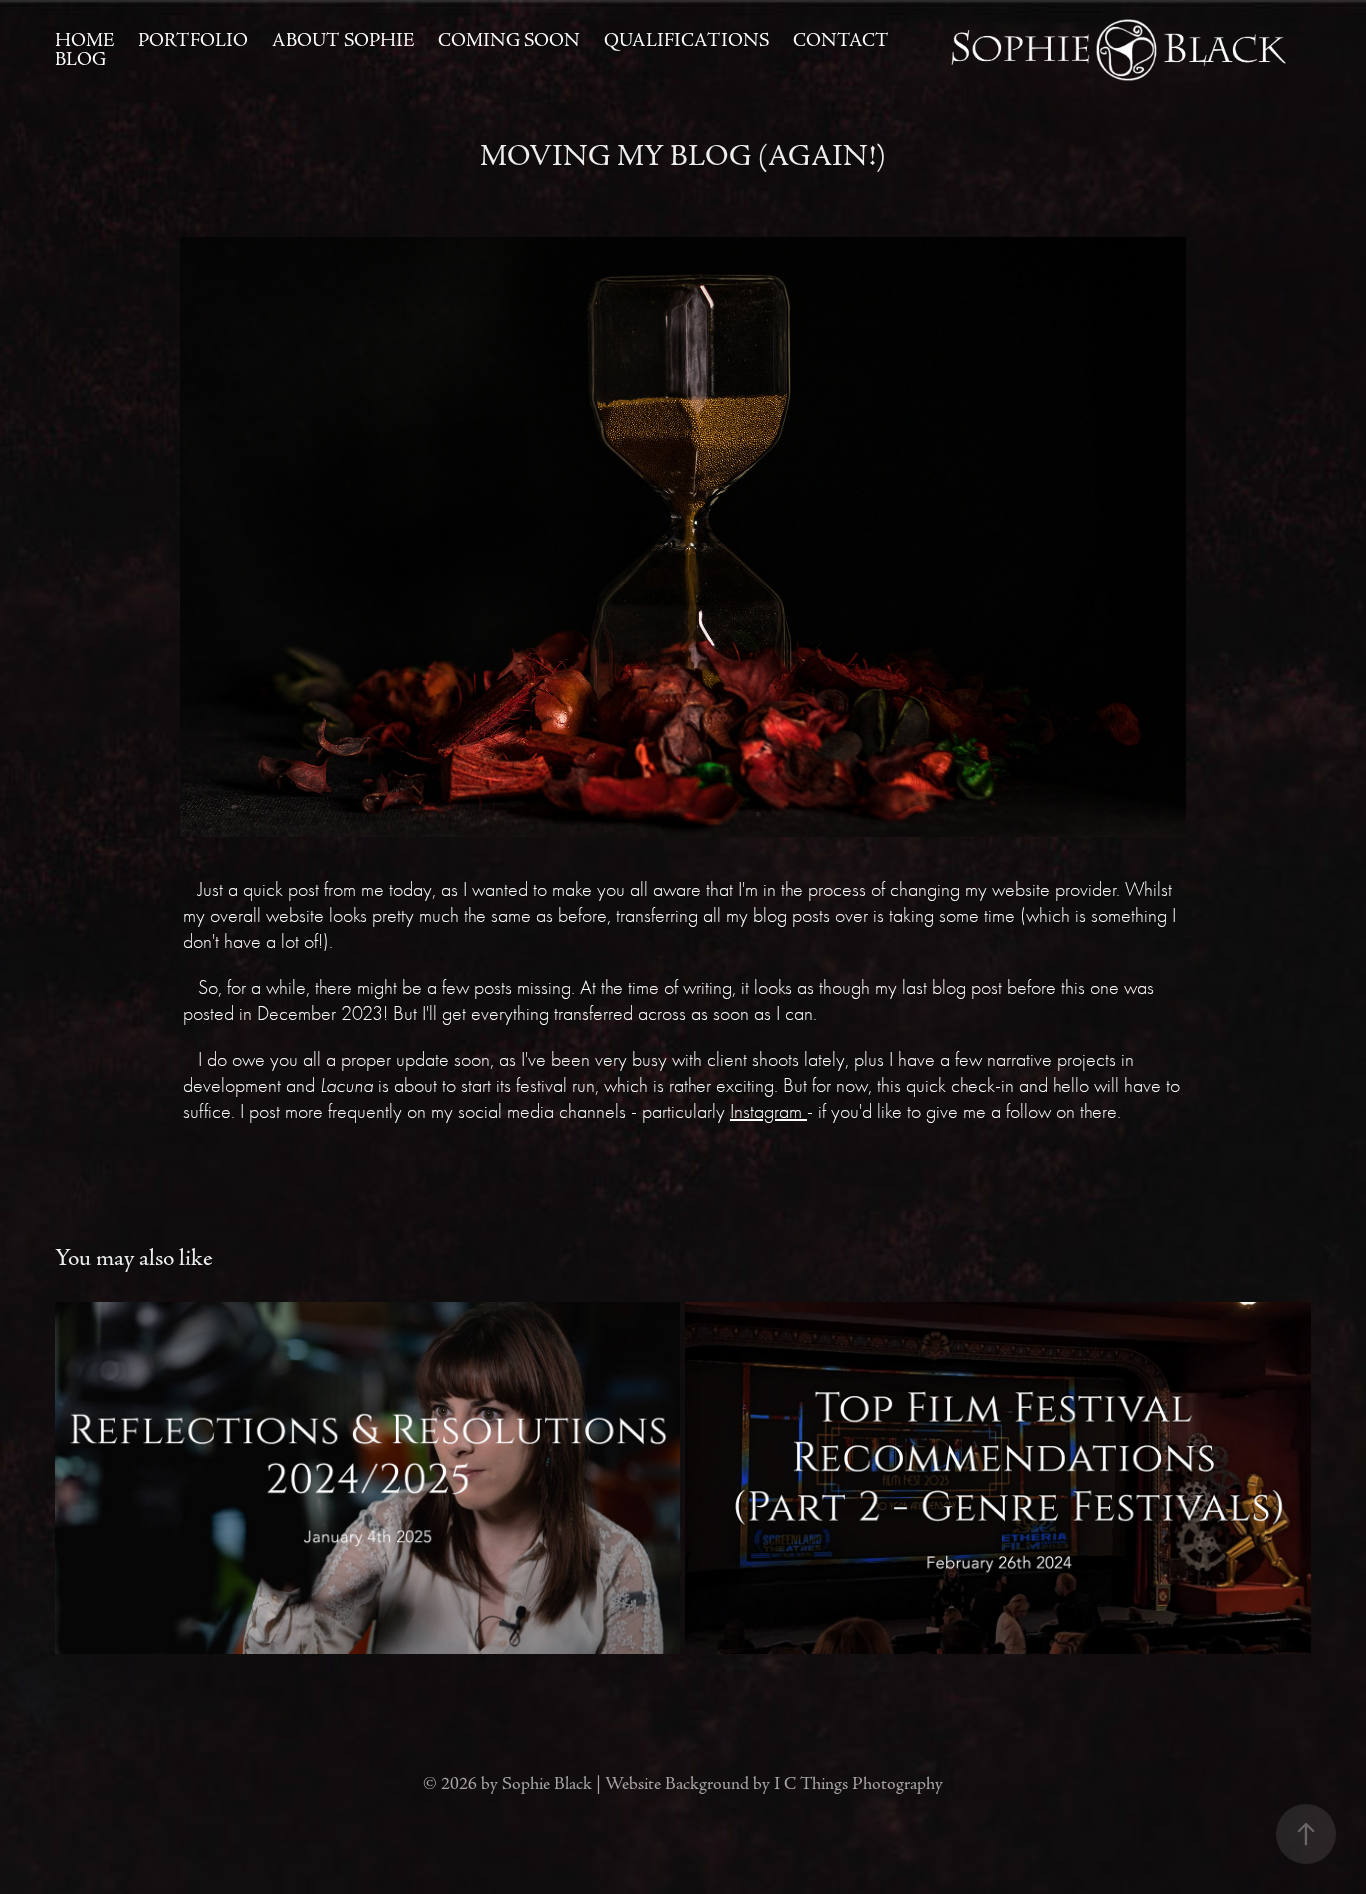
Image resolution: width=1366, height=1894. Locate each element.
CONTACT (841, 40)
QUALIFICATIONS (686, 40)
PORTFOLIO (193, 40)
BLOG (80, 59)
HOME (84, 40)
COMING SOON (509, 40)
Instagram (768, 1111)
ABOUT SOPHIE (343, 40)
